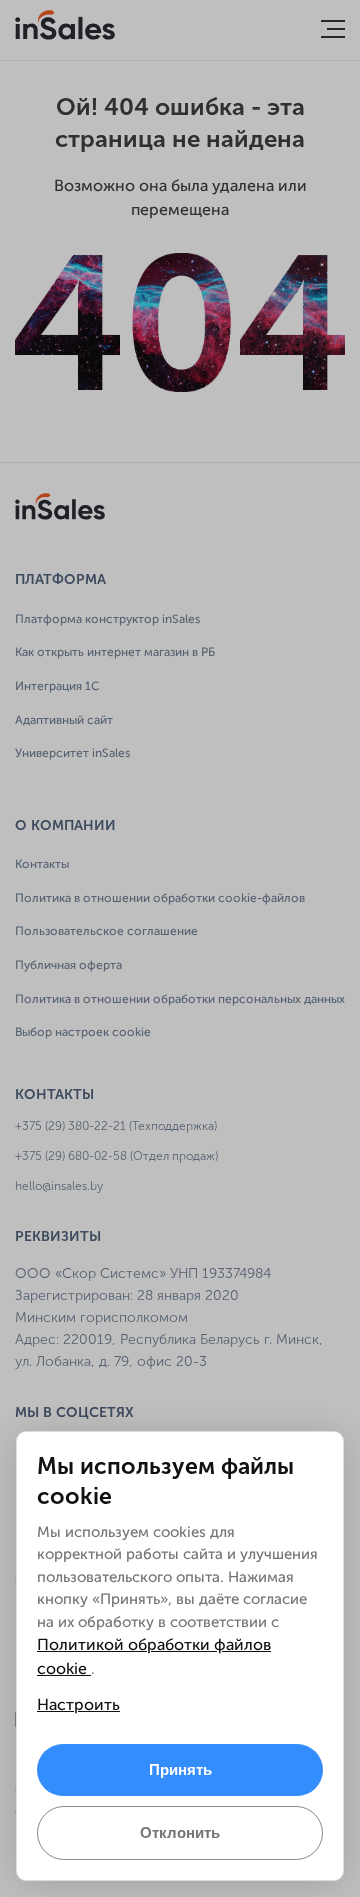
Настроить (78, 1706)
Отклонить (180, 1832)
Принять (180, 1769)
